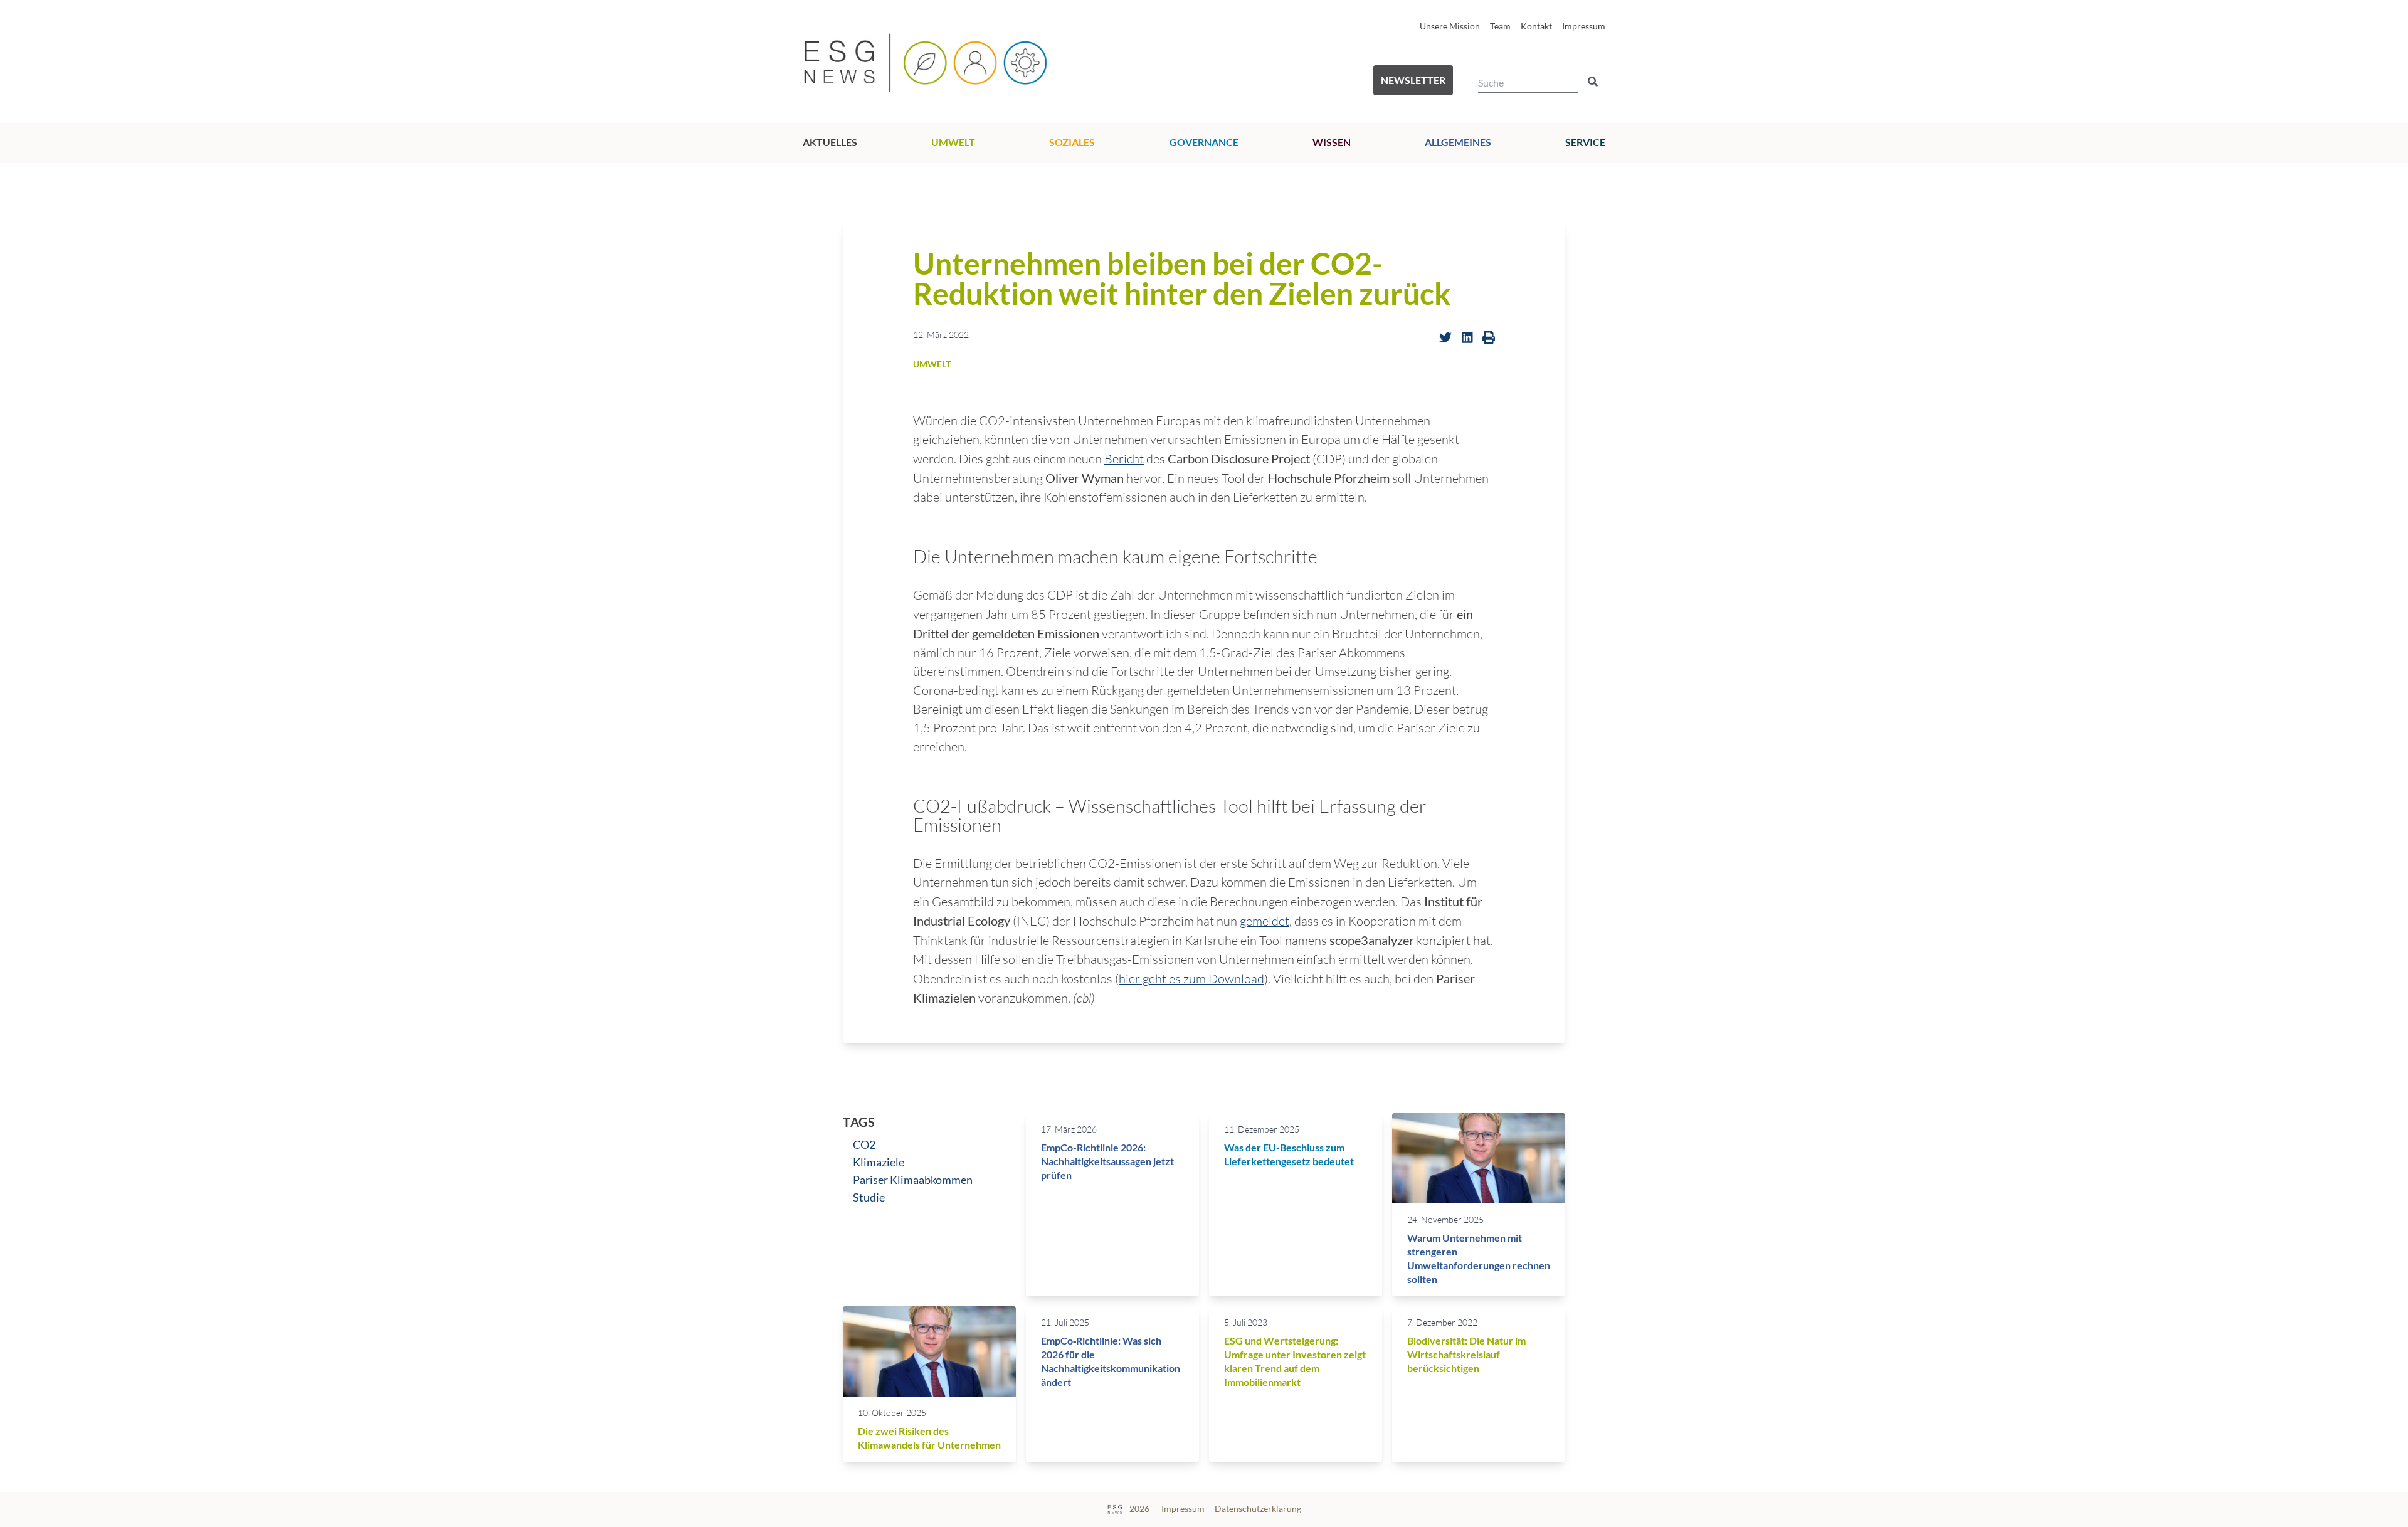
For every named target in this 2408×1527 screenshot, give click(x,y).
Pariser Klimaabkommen (913, 1180)
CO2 (864, 1144)
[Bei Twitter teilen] (1445, 337)
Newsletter (1413, 80)
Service (1585, 142)
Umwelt (953, 142)
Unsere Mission (1450, 26)
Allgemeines (1458, 142)
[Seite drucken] (1489, 337)
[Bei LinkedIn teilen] (1467, 337)
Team (1500, 26)
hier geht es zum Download (1191, 979)
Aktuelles (830, 142)
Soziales (1072, 142)
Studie (869, 1197)
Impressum (1584, 26)
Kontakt (1536, 26)
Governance (1204, 142)
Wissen (1332, 142)
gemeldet (1265, 921)
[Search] (1593, 82)
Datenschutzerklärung (1258, 1509)
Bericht (1124, 459)
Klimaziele (879, 1162)
